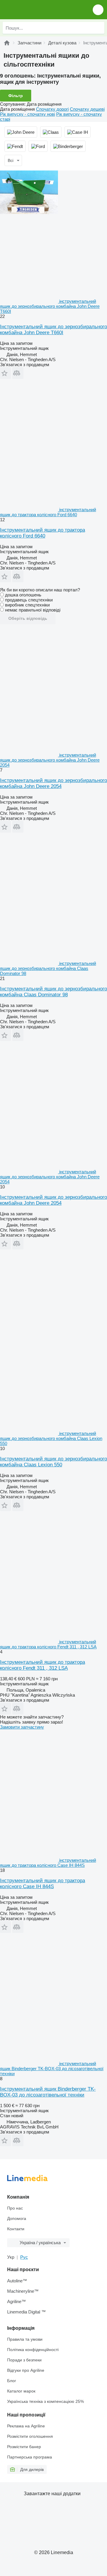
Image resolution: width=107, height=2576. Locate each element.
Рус (24, 2257)
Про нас (15, 2208)
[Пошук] (98, 28)
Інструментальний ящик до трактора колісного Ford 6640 (43, 533)
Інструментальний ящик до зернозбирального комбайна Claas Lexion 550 (53, 1462)
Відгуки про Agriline (26, 2370)
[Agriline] (7, 43)
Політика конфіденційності (33, 2350)
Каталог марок (21, 2391)
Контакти (16, 2229)
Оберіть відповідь (28, 618)
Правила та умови (25, 2339)
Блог (12, 2381)
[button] (98, 10)
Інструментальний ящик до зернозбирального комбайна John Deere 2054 (53, 783)
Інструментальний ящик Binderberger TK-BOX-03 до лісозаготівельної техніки (48, 2092)
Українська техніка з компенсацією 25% (45, 2401)
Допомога (17, 2218)
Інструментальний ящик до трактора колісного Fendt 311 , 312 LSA (43, 1665)
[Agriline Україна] (38, 10)
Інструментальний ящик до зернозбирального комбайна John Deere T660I (53, 330)
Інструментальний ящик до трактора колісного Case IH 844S (43, 1884)
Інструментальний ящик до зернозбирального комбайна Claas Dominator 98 (53, 992)
